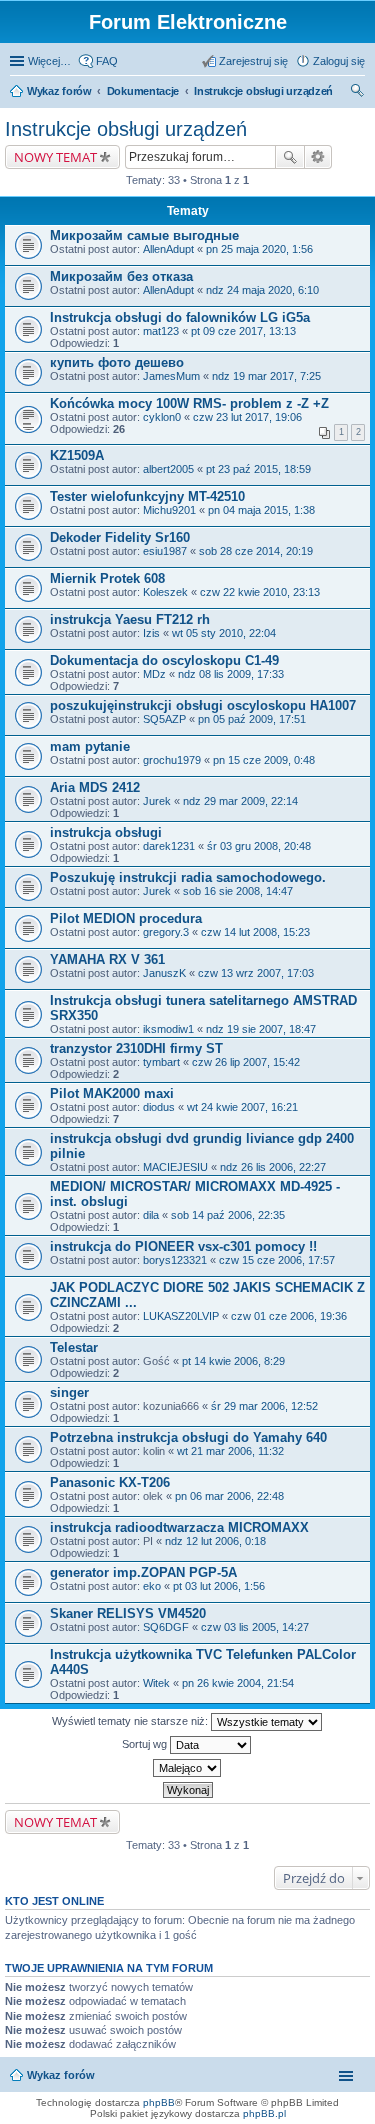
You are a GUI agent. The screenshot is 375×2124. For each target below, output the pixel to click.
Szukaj (290, 157)
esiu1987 (165, 551)
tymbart (161, 1062)
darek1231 (169, 846)
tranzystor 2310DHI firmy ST (136, 1048)
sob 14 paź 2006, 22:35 (228, 1215)
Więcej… (49, 61)
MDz (154, 674)
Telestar (74, 1347)
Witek (156, 1683)
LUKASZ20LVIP (181, 1316)
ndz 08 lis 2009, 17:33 (231, 674)
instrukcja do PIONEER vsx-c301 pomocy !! (183, 1246)
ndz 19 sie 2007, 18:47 (261, 1029)
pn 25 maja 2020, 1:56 (259, 249)
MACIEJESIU (175, 1167)
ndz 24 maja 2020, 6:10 (262, 290)
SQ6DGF (166, 1627)
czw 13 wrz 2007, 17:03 (256, 973)
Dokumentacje (143, 91)
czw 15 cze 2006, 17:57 (277, 1260)
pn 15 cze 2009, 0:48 (264, 760)
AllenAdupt (168, 249)
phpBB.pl (264, 2113)
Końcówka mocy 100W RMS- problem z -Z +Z (189, 403)
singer (69, 1392)
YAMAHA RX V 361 (107, 959)
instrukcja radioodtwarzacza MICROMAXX (179, 1527)
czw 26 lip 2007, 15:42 (246, 1062)
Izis (151, 633)
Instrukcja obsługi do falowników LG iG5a (180, 317)
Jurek (157, 801)
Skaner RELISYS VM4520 (128, 1613)
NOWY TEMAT (55, 157)
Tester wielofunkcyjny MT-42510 (147, 496)
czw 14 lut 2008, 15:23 (255, 932)
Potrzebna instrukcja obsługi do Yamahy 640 (188, 1437)
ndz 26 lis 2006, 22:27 (273, 1167)
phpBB (159, 2102)
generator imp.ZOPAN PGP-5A (143, 1572)
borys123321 (175, 1260)
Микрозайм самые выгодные (144, 235)
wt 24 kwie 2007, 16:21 (242, 1107)
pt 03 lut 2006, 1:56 (219, 1586)
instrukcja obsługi (106, 832)
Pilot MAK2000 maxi (112, 1093)
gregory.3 (166, 932)
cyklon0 (162, 417)
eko (152, 1586)
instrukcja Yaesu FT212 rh (130, 619)
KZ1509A (77, 455)
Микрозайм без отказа (121, 276)
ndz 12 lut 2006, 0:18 (215, 1541)
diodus (159, 1107)
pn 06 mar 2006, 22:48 (229, 1496)
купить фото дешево (117, 362)
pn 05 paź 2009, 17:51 (252, 719)
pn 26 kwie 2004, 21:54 (238, 1683)
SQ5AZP (164, 719)
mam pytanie (90, 746)
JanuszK (164, 973)
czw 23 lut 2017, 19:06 (247, 417)
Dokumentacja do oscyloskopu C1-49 (164, 660)
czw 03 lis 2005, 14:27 (255, 1627)
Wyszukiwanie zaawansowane (318, 157)
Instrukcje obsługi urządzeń (263, 91)
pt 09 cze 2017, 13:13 (243, 331)
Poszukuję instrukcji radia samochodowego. (188, 877)
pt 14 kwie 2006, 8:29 (233, 1361)
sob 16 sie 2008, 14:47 (238, 891)
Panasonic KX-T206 (110, 1482)
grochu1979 (172, 760)
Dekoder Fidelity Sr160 (120, 537)
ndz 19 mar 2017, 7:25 (266, 376)
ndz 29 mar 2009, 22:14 (240, 801)
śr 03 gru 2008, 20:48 (259, 846)
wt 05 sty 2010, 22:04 (224, 633)
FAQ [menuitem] (107, 61)
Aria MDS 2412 (95, 787)
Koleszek (165, 592)
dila (151, 1215)
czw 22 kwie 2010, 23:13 (260, 592)
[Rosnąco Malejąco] (187, 1768)
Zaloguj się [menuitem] (339, 61)
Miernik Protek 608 (107, 578)
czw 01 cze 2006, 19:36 (289, 1316)
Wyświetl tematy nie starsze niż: (131, 1721)
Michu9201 (169, 510)
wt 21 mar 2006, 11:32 (230, 1451)
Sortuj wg (146, 1744)
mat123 (161, 331)
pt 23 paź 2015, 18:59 (258, 469)
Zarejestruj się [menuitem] (253, 61)
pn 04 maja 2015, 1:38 (261, 510)
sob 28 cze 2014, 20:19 (256, 551)
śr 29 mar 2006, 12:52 (264, 1406)
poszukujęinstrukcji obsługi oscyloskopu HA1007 (203, 705)
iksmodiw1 (168, 1029)
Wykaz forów (59, 91)
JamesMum (171, 376)
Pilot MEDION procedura (126, 918)
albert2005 (168, 469)
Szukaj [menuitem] (358, 93)
